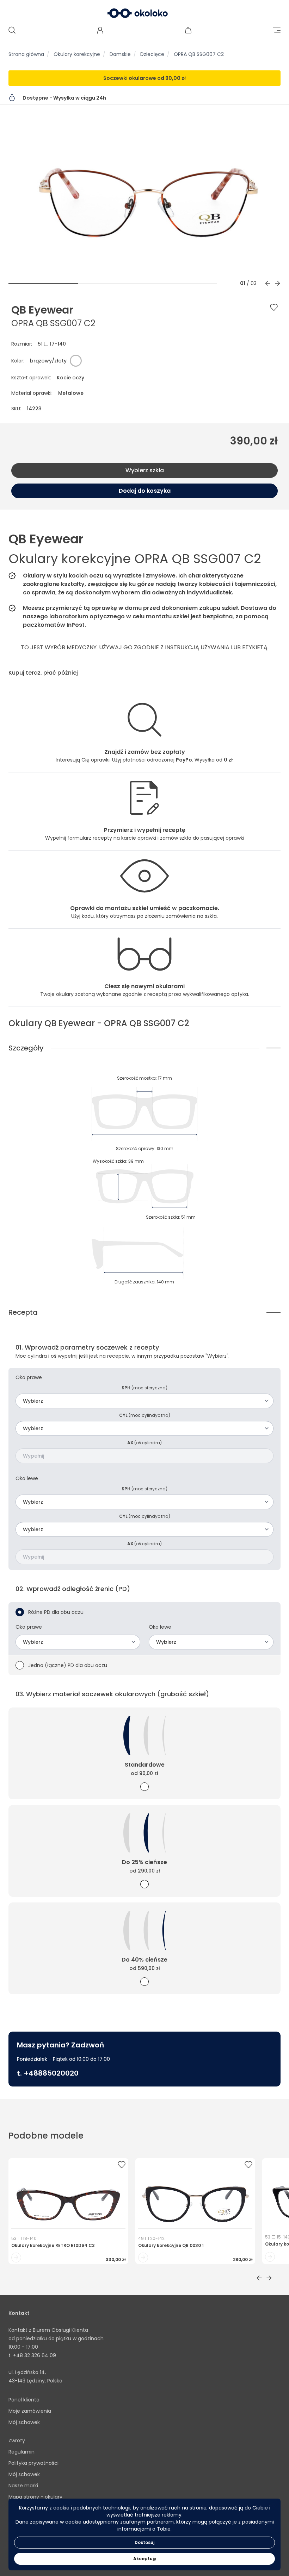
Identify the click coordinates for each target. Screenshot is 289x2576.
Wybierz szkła (145, 470)
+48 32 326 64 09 (35, 2355)
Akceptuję (145, 2559)
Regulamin (21, 2452)
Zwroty (17, 2441)
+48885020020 (51, 2073)
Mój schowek (24, 2422)
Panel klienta (24, 2400)
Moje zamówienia (30, 2411)
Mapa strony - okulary (35, 2497)
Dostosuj (144, 2542)
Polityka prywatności (33, 2463)
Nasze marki (23, 2486)
